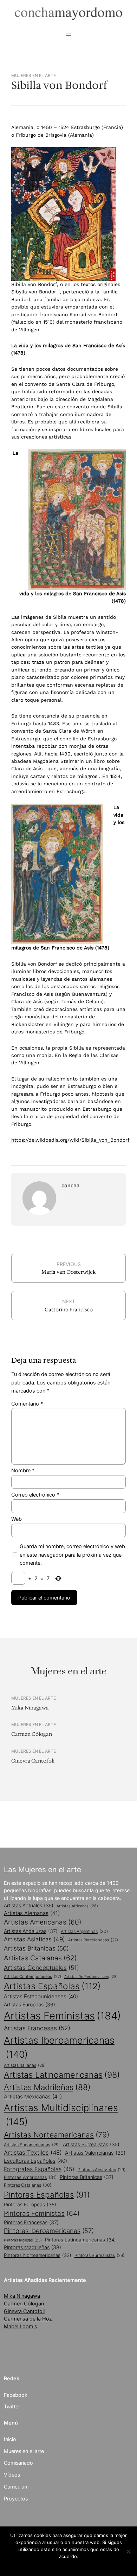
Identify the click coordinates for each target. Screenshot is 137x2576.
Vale (68, 2565)
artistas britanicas (36, 1948)
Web (17, 1519)
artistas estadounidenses (41, 1996)
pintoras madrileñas (32, 2247)
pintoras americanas (30, 2177)
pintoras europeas (30, 2205)
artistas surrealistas (91, 2144)
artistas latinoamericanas (62, 2075)
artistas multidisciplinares (61, 2115)
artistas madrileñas (47, 2087)
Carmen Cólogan (32, 1734)
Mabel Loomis (21, 2326)
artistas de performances (91, 1977)
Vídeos (12, 2475)
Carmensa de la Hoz (28, 2319)
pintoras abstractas (102, 2170)
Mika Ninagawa (30, 1708)
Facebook (16, 2395)
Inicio (10, 2439)
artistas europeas (30, 2004)
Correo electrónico (35, 1495)
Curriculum (16, 2487)
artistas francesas (37, 2028)
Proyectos (16, 2499)
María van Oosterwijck (69, 1272)
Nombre (23, 1470)
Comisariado (18, 2463)
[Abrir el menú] (68, 34)
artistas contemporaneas (32, 1977)
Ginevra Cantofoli (33, 1761)
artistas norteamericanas (57, 2135)
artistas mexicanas (33, 2097)
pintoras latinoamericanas (80, 2240)
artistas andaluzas (31, 1931)
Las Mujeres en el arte (43, 1870)
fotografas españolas (39, 2169)
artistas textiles (33, 2153)
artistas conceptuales (41, 1968)
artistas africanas (77, 1906)
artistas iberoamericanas (59, 2047)
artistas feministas (62, 2016)
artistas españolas (52, 1986)
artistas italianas (25, 2065)
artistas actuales (29, 1906)
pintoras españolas (47, 2195)
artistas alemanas (32, 1913)
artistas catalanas (40, 1958)
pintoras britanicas (87, 2177)
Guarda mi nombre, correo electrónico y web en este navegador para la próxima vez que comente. (72, 1554)
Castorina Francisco (69, 1310)
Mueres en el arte (24, 2451)
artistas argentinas (84, 1931)
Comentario (27, 1404)
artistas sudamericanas (32, 2145)
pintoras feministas (42, 2213)
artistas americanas (43, 1922)
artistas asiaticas (34, 1939)
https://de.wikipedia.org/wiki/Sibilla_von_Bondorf (70, 1140)
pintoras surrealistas (99, 2255)
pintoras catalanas (28, 2185)
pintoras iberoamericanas (49, 2231)
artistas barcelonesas (93, 1940)
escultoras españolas (35, 2161)
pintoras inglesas (23, 2240)
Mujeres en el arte (34, 76)
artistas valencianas (95, 2153)
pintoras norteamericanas (38, 2255)
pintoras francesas (31, 2222)
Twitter (12, 2406)
